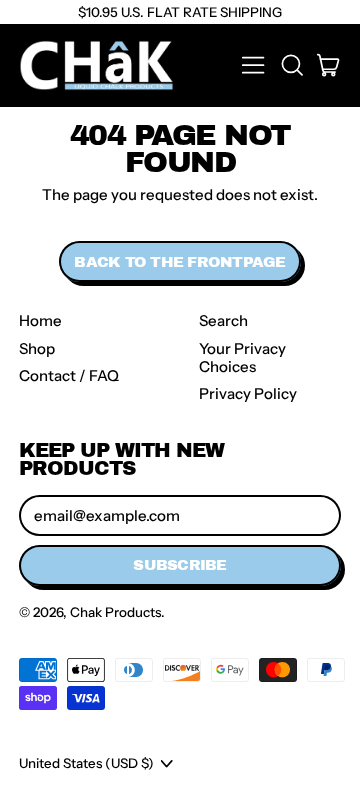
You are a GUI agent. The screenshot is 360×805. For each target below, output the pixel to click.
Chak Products (115, 612)
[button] (291, 65)
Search (223, 320)
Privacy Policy (248, 393)
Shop (37, 348)
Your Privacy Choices (242, 357)
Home (40, 320)
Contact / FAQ (69, 375)
